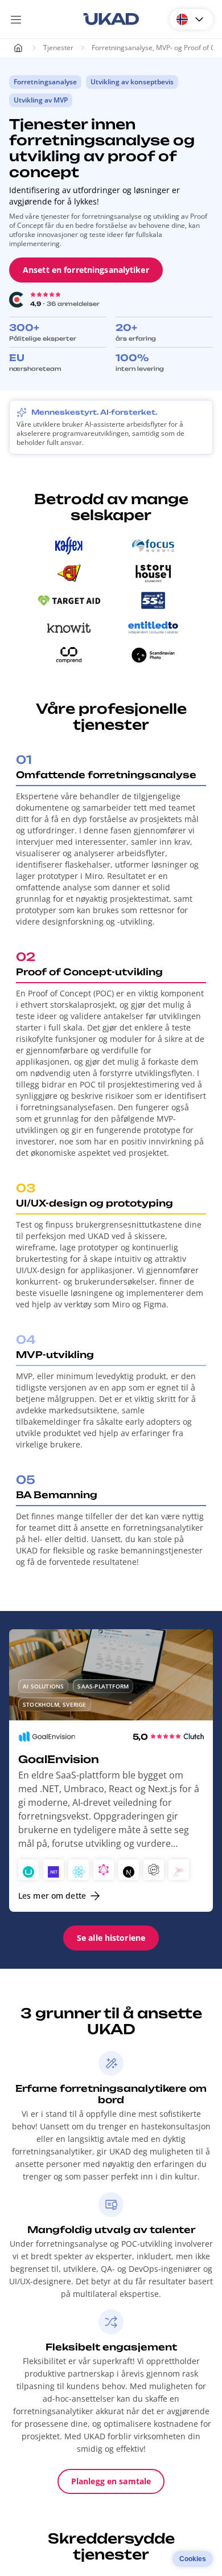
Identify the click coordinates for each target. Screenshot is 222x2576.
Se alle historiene (111, 1938)
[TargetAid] (69, 600)
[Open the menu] (16, 19)
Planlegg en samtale (111, 2481)
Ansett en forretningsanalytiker (86, 270)
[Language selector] (191, 19)
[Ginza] (153, 600)
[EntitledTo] (153, 628)
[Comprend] (69, 655)
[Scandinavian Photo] (153, 655)
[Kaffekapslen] (69, 546)
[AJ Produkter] (69, 573)
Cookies (193, 2559)
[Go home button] (111, 19)
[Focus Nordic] (153, 546)
